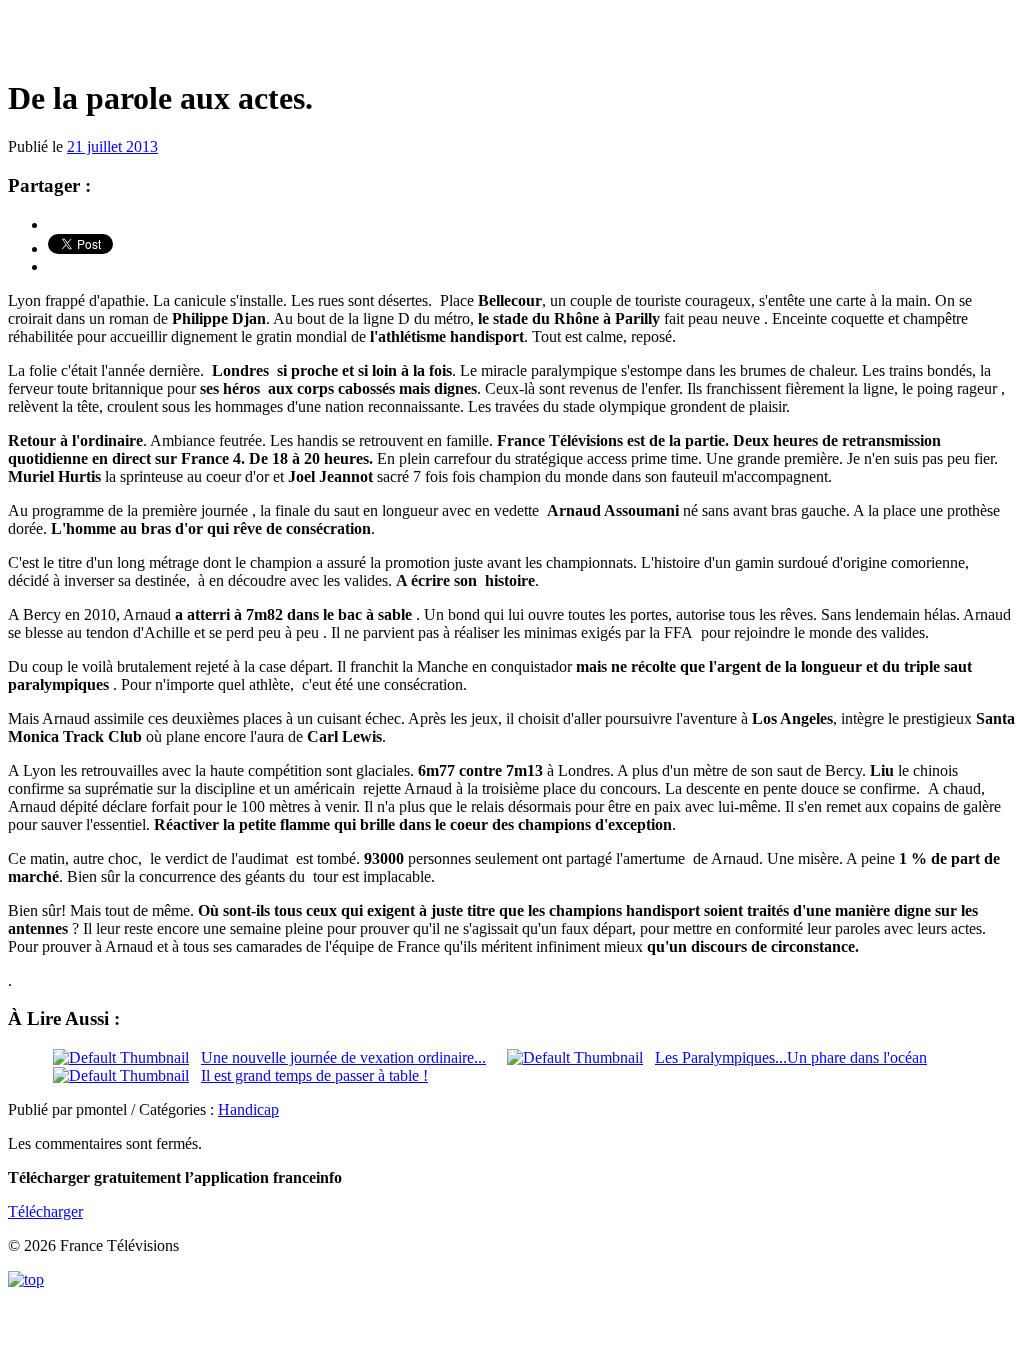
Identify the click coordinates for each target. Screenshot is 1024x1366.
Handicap (248, 1109)
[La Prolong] (512, 39)
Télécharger (45, 1211)
